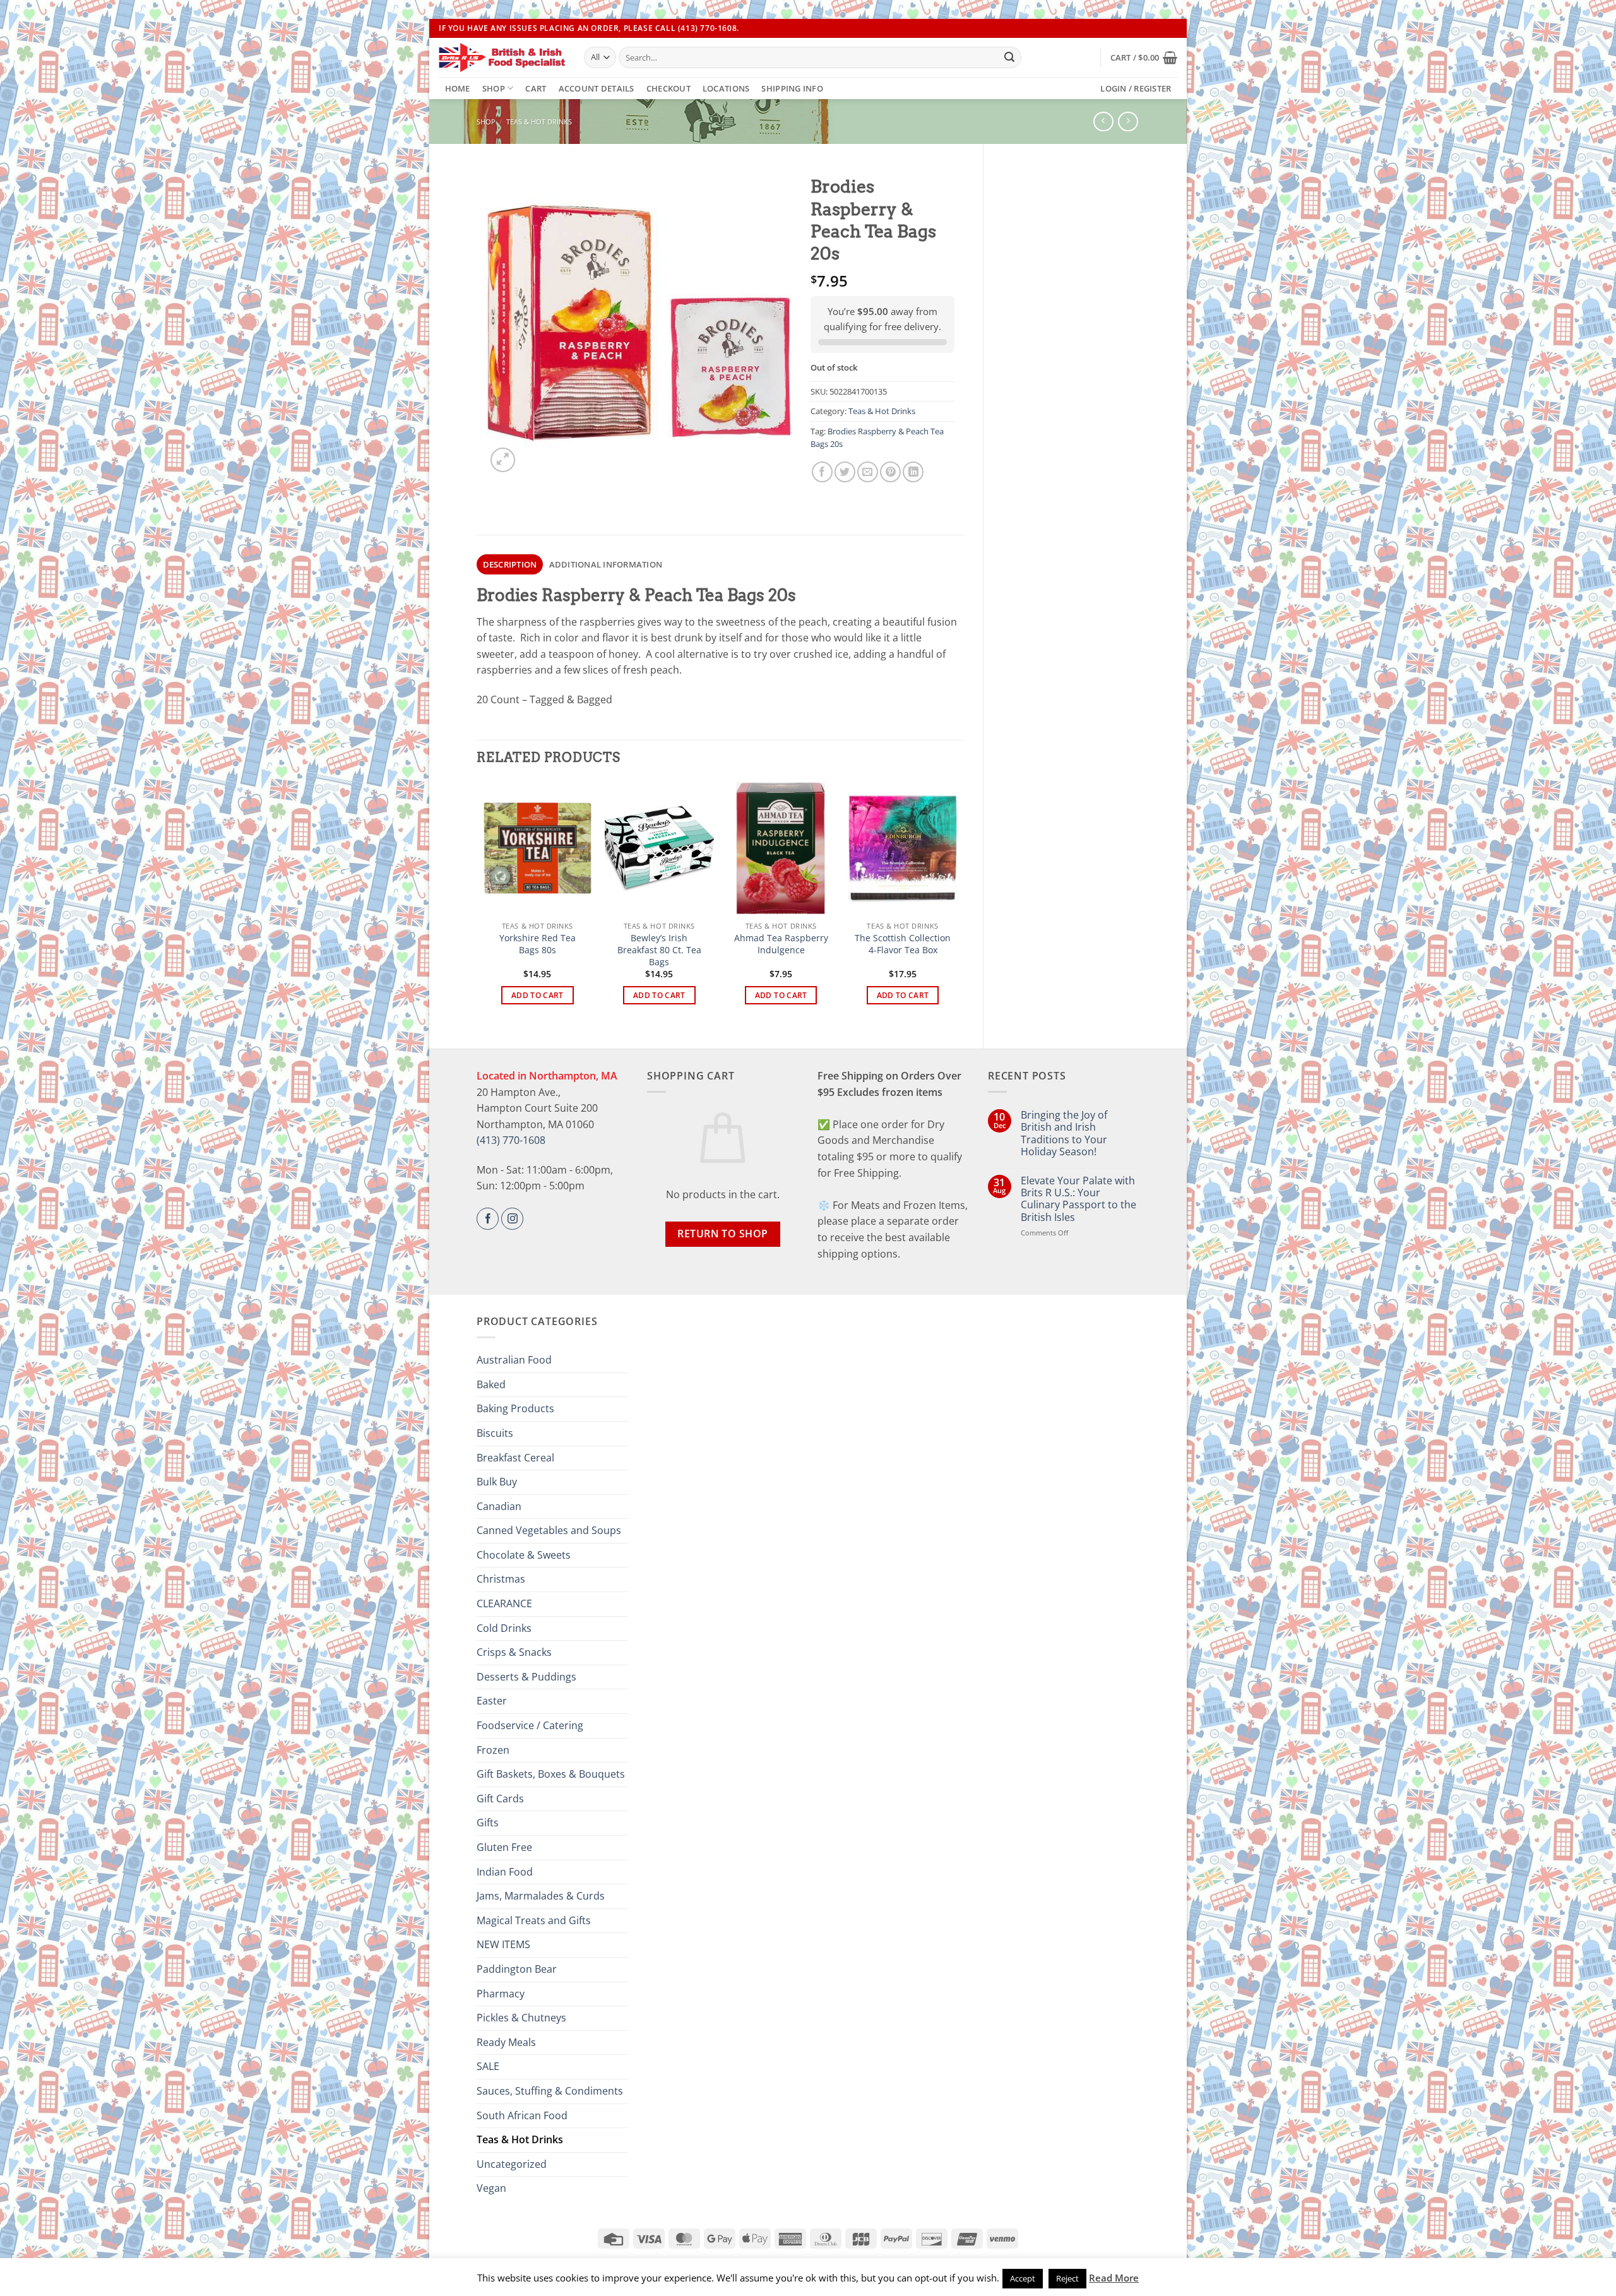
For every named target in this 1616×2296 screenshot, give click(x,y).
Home (458, 88)
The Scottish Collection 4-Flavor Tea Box (903, 944)
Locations (726, 88)
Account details (597, 88)
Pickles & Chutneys (521, 2018)
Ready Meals (506, 2042)
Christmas (501, 1579)
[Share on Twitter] (845, 472)
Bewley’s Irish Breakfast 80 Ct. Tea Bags (659, 950)
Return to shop (723, 1234)
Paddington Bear (517, 1969)
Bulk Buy (497, 1482)
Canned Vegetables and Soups (549, 1530)
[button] (1144, 57)
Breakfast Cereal (515, 1458)
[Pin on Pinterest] (890, 472)
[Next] (957, 904)
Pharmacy (501, 1994)
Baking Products (515, 1408)
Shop (494, 88)
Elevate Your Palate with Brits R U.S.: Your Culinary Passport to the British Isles (1078, 1199)
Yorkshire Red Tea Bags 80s (538, 944)
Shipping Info (792, 88)
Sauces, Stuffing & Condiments (550, 2091)
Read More (1114, 2278)
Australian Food (514, 1360)
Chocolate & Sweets (524, 1555)
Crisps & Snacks (514, 1652)
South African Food (522, 2115)
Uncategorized (512, 2164)
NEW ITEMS (503, 1944)
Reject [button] (1067, 2278)
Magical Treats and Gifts (534, 1920)
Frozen (493, 1750)
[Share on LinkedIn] (913, 472)
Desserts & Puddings (526, 1677)
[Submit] (1009, 57)
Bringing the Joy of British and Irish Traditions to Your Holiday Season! (1064, 1133)
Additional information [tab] (606, 564)
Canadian (499, 1506)
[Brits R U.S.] (502, 57)
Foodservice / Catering (530, 1725)
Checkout (668, 88)
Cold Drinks (504, 1628)
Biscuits (495, 1433)
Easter (492, 1701)
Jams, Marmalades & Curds (541, 1896)
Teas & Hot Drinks (539, 122)
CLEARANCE (504, 1603)
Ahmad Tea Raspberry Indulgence (781, 944)
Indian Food (505, 1872)
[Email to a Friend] (868, 472)
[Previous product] (1128, 122)
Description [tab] (510, 564)
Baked (491, 1384)
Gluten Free (504, 1847)
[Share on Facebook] (822, 472)
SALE (488, 2066)
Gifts (488, 1823)
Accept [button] (1023, 2278)
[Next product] (1103, 122)
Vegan (491, 2188)
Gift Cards (500, 1799)
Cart (536, 88)
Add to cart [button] (538, 995)
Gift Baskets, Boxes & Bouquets (551, 1774)
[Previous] (484, 904)
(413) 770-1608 (511, 1140)
